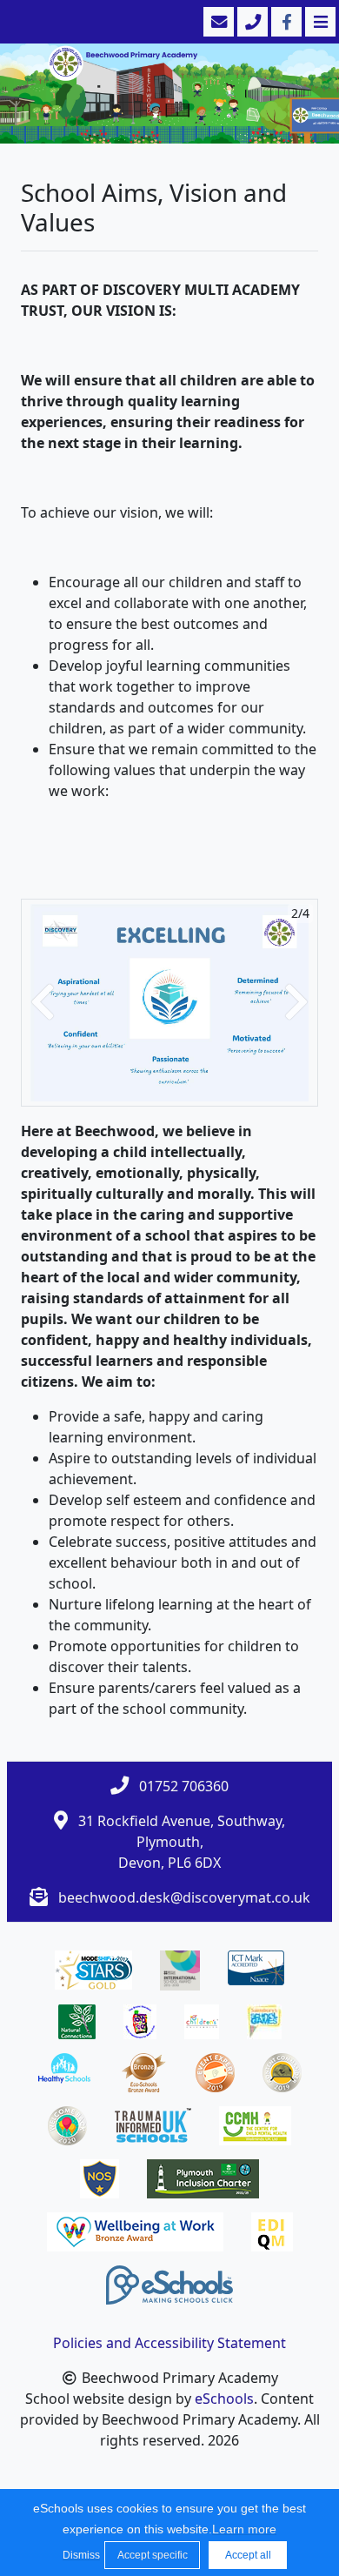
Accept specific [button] (153, 2555)
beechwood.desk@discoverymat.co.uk (184, 1897)
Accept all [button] (248, 2555)
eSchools (224, 2399)
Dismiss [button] (79, 2555)
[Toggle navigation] (319, 22)
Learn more (244, 2529)
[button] (43, 1003)
